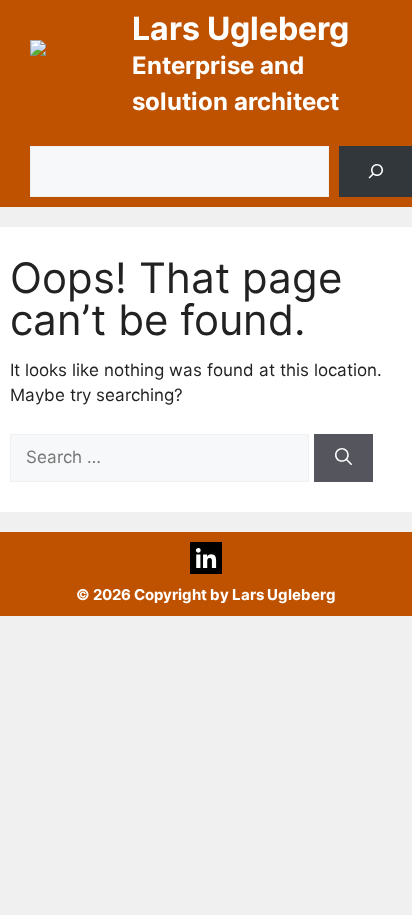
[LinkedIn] (206, 558)
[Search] (375, 171)
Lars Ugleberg (240, 28)
